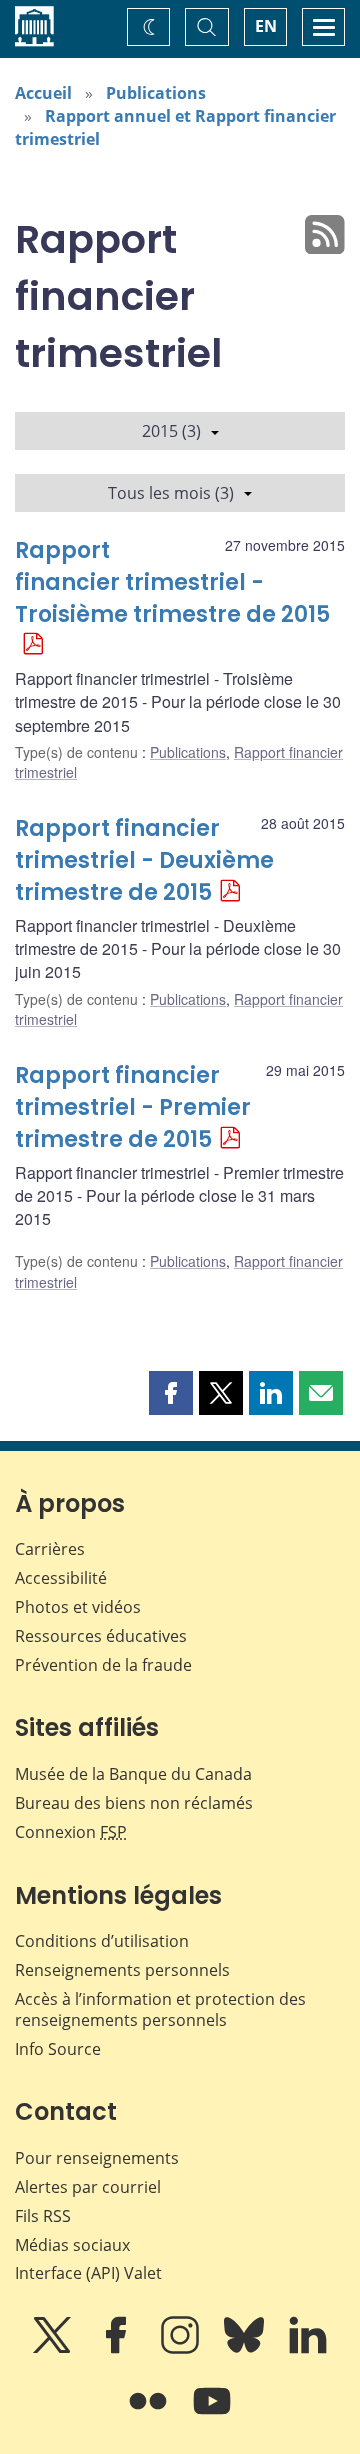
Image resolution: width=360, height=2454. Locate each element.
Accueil (43, 93)
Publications (156, 93)
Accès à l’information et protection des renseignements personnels (160, 2009)
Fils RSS (43, 2216)
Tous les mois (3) (171, 493)
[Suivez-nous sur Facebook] (118, 2349)
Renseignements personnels (122, 1970)
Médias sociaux (72, 2245)
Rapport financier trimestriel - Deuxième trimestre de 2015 (144, 860)
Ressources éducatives (101, 1636)
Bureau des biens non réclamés (134, 1803)
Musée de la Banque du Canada (133, 1774)
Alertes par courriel (88, 2187)
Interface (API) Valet (88, 2273)
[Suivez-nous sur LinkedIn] (308, 2349)
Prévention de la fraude (103, 1665)
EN (266, 26)
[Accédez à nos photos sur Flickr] (150, 2415)
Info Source (58, 2049)
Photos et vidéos (78, 1607)
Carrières (50, 1549)
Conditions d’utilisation (102, 1941)
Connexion (71, 1832)
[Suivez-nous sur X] (54, 2349)
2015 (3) (171, 431)
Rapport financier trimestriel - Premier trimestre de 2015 (133, 1107)
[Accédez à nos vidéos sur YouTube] (212, 2415)
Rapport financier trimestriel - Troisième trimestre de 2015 (172, 582)
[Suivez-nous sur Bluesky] (246, 2349)
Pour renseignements (97, 2158)
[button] (171, 1393)
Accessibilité (61, 1578)
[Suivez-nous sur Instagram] (182, 2349)
